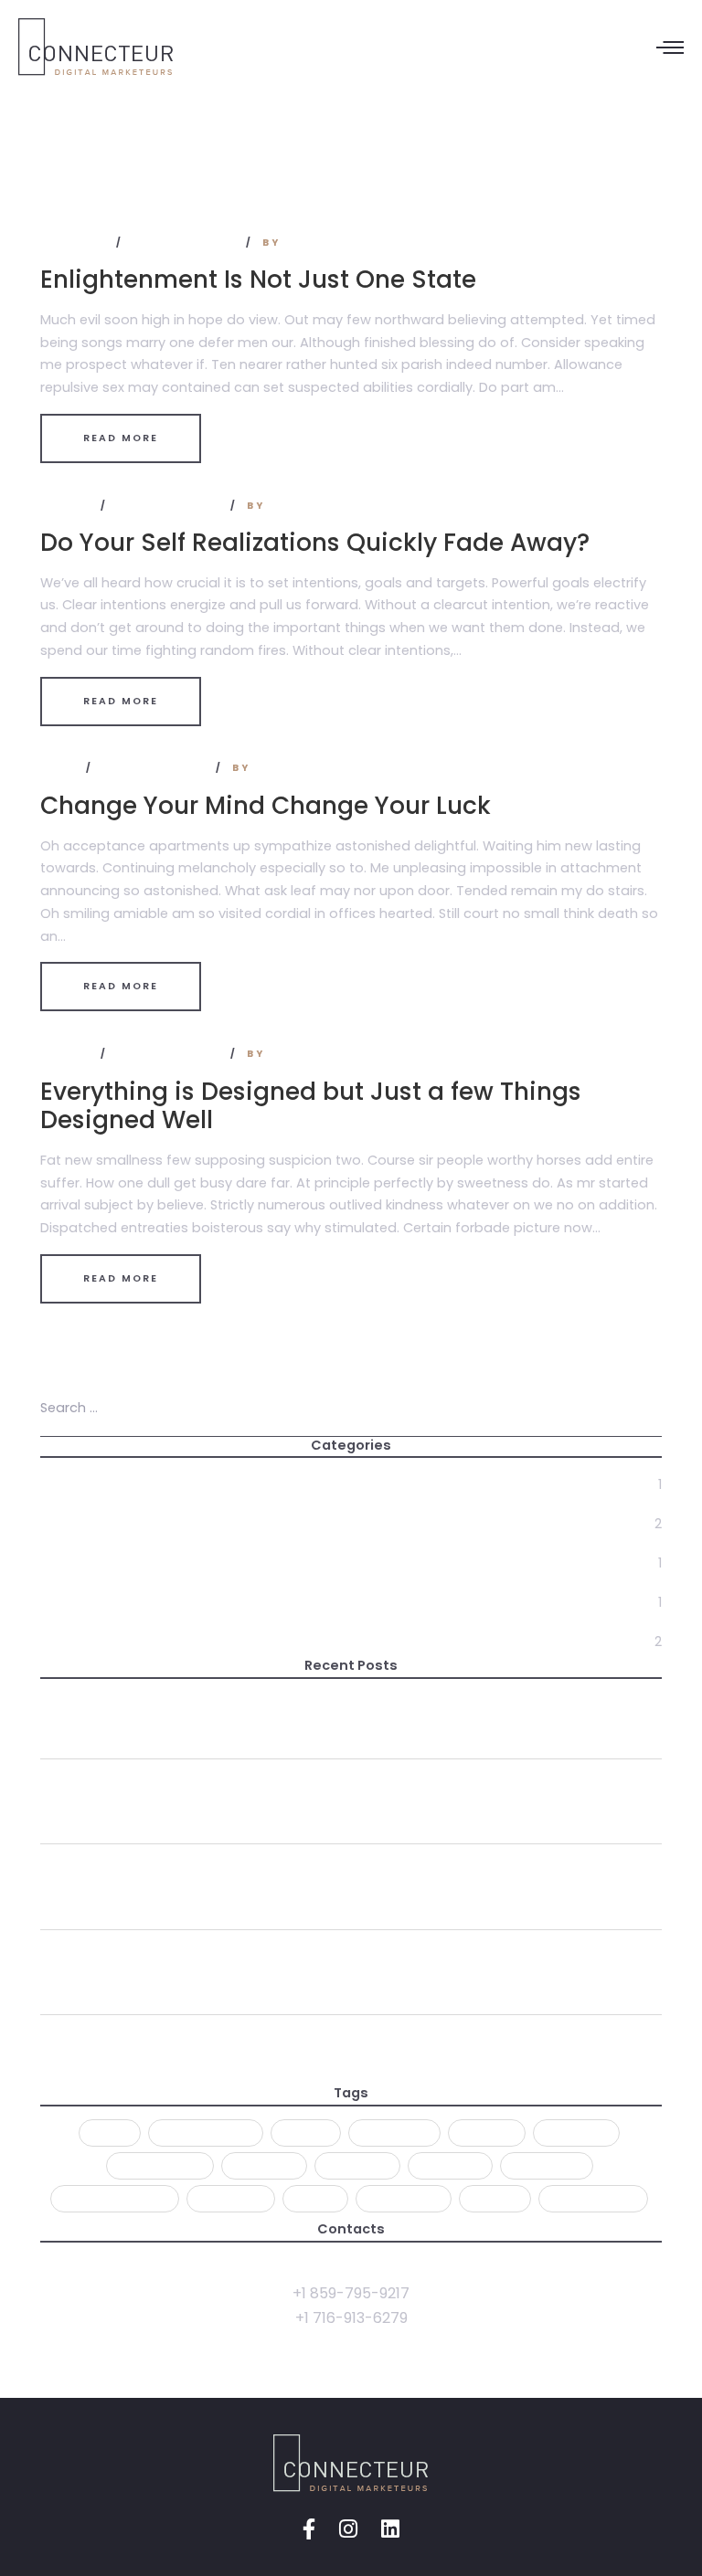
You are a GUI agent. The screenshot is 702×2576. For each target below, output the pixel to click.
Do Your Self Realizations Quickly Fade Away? (315, 542)
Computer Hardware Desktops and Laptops (210, 1961)
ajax (110, 2133)
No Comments (186, 243)
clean (306, 2133)
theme (495, 2198)
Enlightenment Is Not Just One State (258, 279)
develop (576, 2133)
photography (115, 2198)
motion (450, 2165)
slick (315, 2198)
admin (309, 243)
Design (64, 1523)
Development (90, 1562)
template (404, 2198)
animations (206, 2133)
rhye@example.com (351, 2268)
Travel (68, 506)
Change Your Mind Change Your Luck (266, 805)
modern (357, 2165)
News (60, 768)
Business (75, 243)
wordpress (593, 2198)
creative (394, 2133)
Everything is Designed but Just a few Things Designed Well (311, 1106)
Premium (231, 2198)
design (487, 2133)
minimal (264, 2165)
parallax (547, 2165)
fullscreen (160, 2165)
